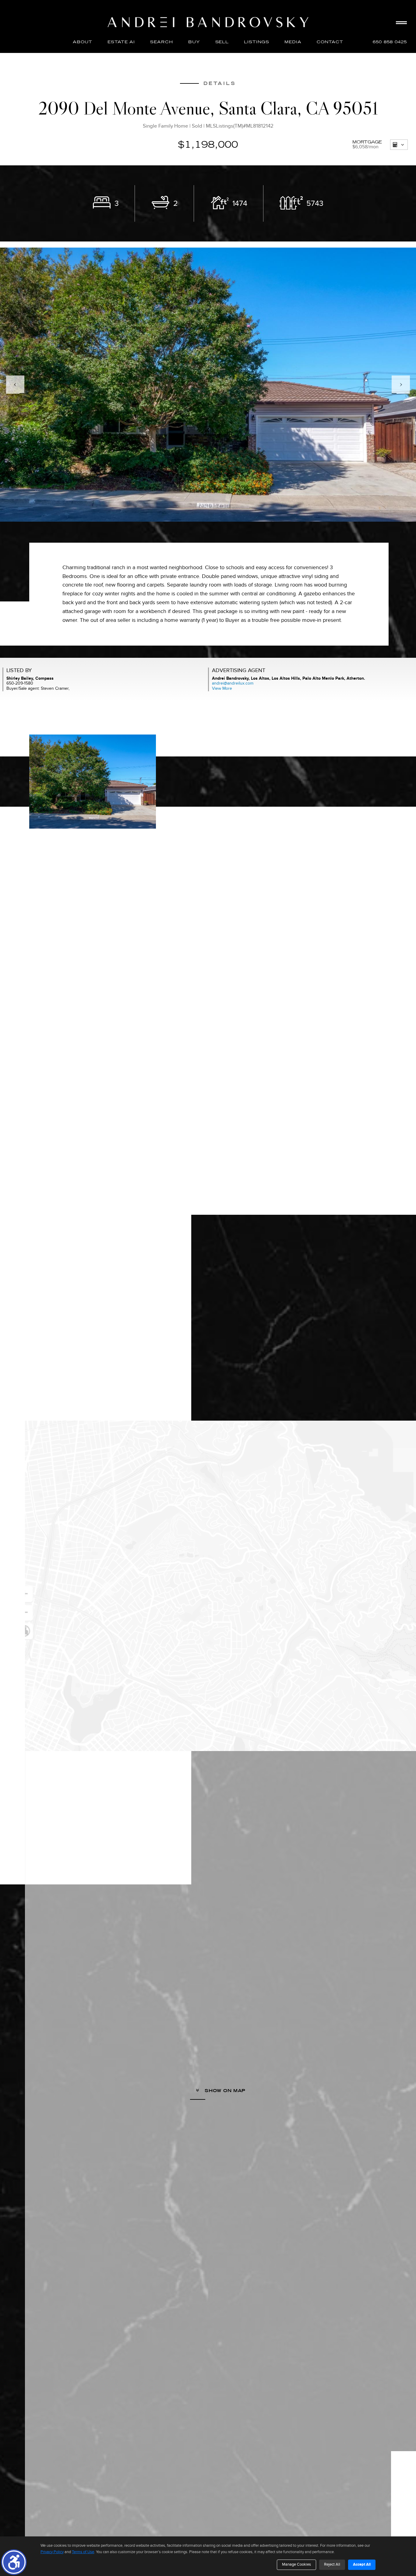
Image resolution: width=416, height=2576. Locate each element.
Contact (330, 42)
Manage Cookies (296, 2564)
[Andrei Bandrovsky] (208, 22)
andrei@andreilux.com (233, 683)
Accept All (362, 2564)
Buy (194, 42)
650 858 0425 (390, 42)
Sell (222, 42)
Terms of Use (83, 2552)
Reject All (332, 2564)
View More (222, 688)
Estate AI (121, 42)
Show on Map (224, 2091)
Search (162, 42)
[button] (14, 2562)
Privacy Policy (52, 2552)
